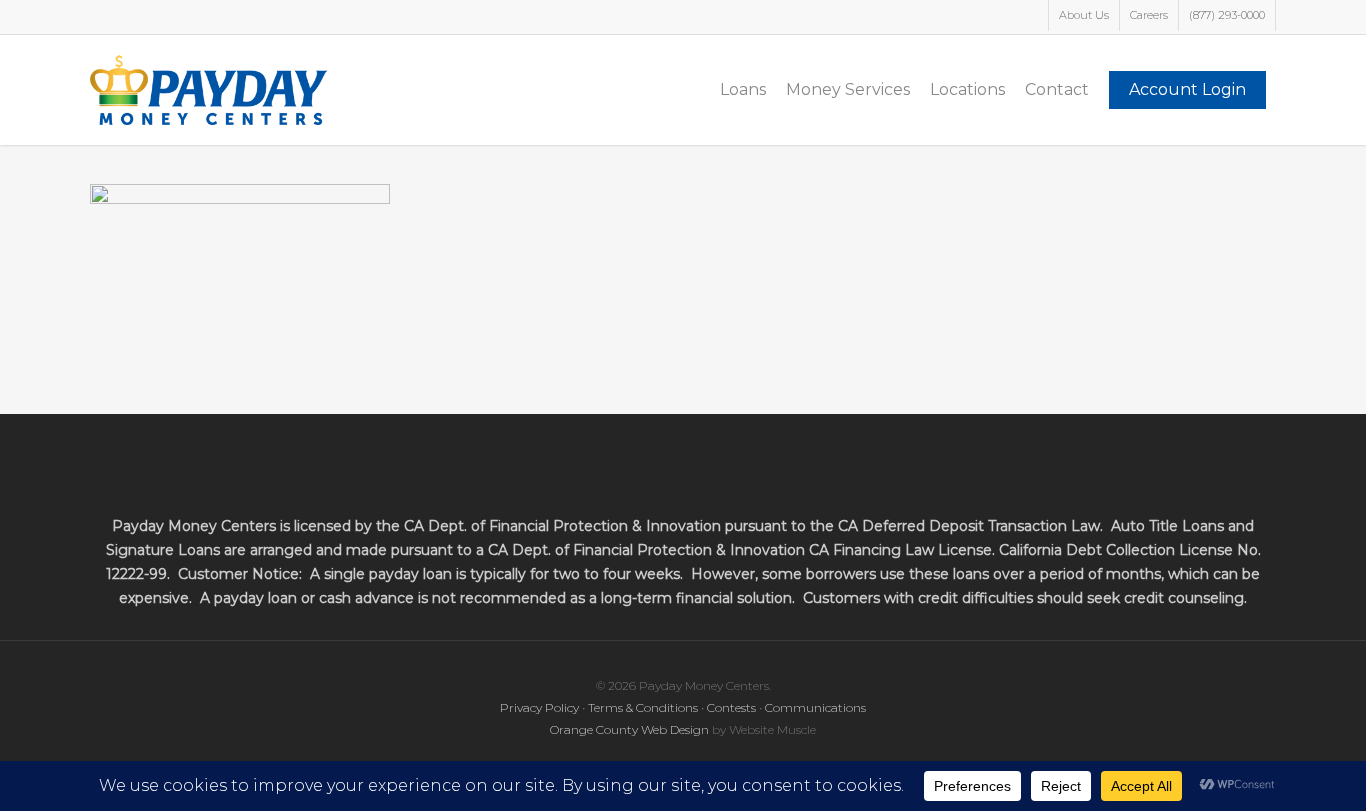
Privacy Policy (539, 707)
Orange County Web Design (629, 729)
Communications (815, 707)
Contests (731, 707)
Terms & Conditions (643, 707)
